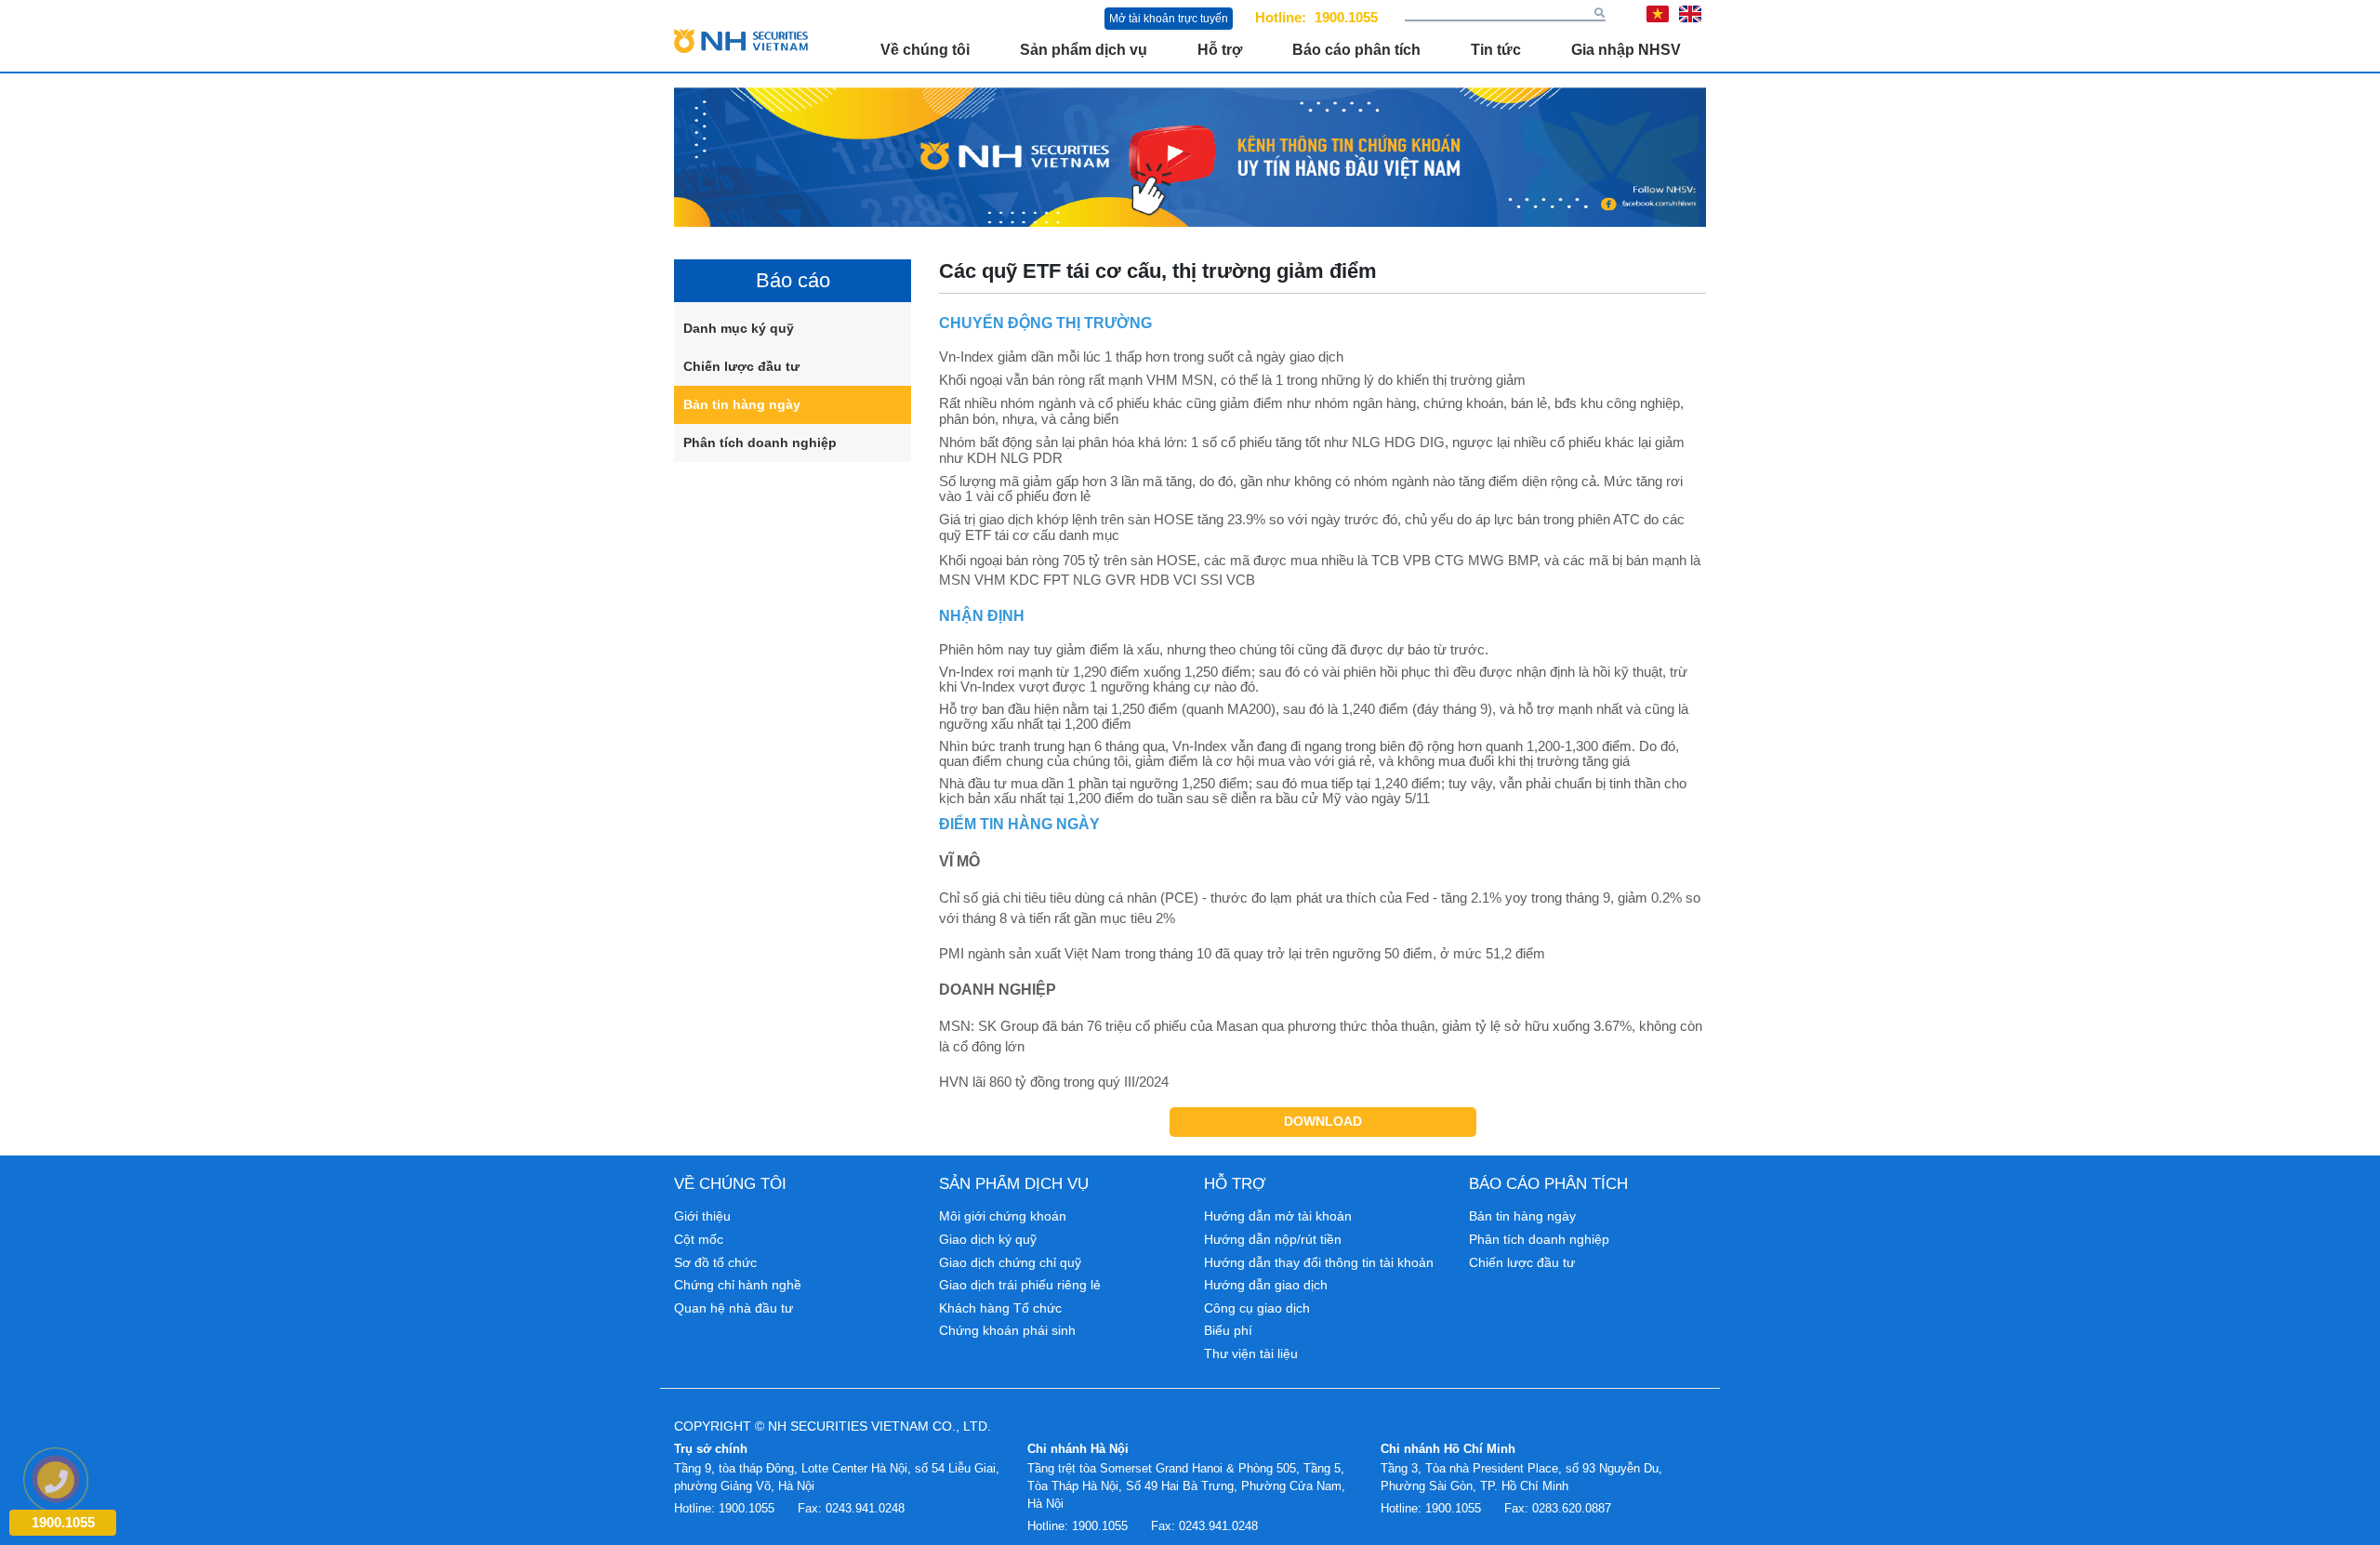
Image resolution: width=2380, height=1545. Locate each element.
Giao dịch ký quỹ (988, 1239)
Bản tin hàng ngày (742, 404)
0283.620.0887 (1572, 1508)
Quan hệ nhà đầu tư (734, 1308)
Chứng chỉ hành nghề (738, 1285)
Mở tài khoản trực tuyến (1169, 19)
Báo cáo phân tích (1356, 50)
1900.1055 (1346, 17)
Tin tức (1496, 50)
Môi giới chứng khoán (1003, 1216)
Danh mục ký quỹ (739, 328)
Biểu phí (1228, 1330)
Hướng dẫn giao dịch (1266, 1285)
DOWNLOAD (1323, 1121)
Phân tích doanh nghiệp (760, 442)
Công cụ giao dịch (1257, 1308)
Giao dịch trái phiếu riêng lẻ (1020, 1285)
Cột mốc (699, 1239)
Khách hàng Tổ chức (1000, 1308)
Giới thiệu (702, 1216)
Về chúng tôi (925, 50)
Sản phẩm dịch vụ (1084, 50)
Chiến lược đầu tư (741, 366)
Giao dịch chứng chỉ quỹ (1010, 1262)
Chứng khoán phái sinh (1007, 1330)
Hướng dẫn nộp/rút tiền (1273, 1239)
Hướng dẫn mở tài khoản (1278, 1216)
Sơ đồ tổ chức (715, 1262)
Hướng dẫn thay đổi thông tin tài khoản (1319, 1262)
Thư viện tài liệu (1251, 1354)
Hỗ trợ (1220, 50)
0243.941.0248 (865, 1508)
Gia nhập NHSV (1626, 50)
